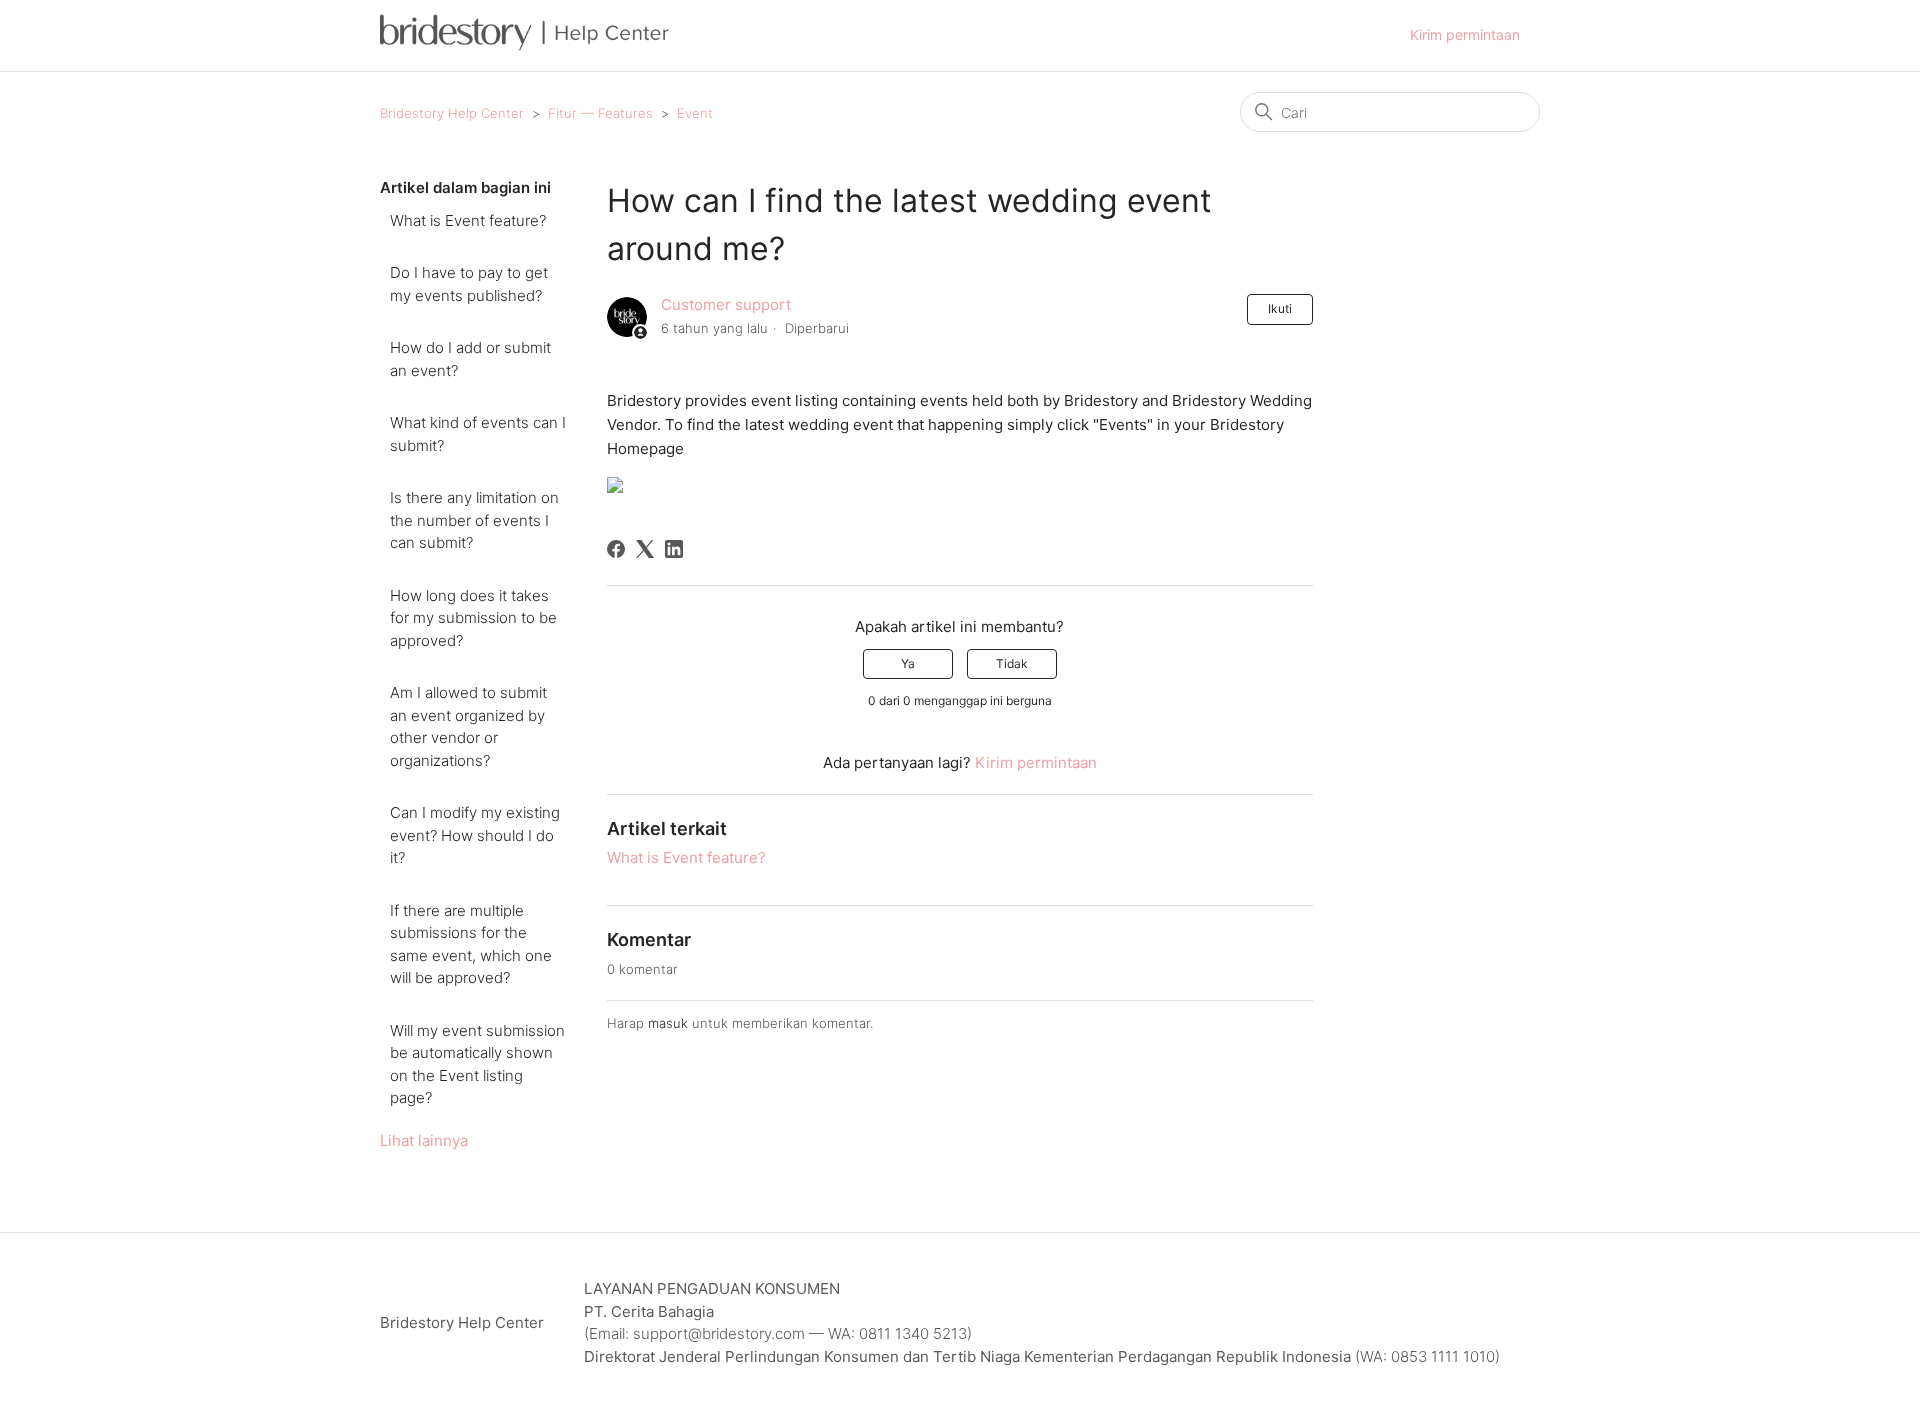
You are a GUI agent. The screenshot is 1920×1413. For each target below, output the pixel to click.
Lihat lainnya (424, 1140)
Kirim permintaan (1465, 34)
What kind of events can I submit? (478, 434)
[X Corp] (645, 549)
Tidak (1012, 663)
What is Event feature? (468, 220)
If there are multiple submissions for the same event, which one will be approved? (471, 944)
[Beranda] (524, 45)
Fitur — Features (600, 113)
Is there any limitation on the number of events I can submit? (474, 520)
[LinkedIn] (674, 549)
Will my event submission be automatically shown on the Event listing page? (477, 1064)
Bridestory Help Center (452, 113)
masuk (668, 1023)
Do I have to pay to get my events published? (469, 284)
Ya (908, 663)
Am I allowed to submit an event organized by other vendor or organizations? (468, 726)
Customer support (726, 304)
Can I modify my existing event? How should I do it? (475, 835)
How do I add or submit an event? (470, 359)
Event (695, 113)
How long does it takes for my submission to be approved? (473, 618)
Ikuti (1280, 308)
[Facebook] (616, 549)
